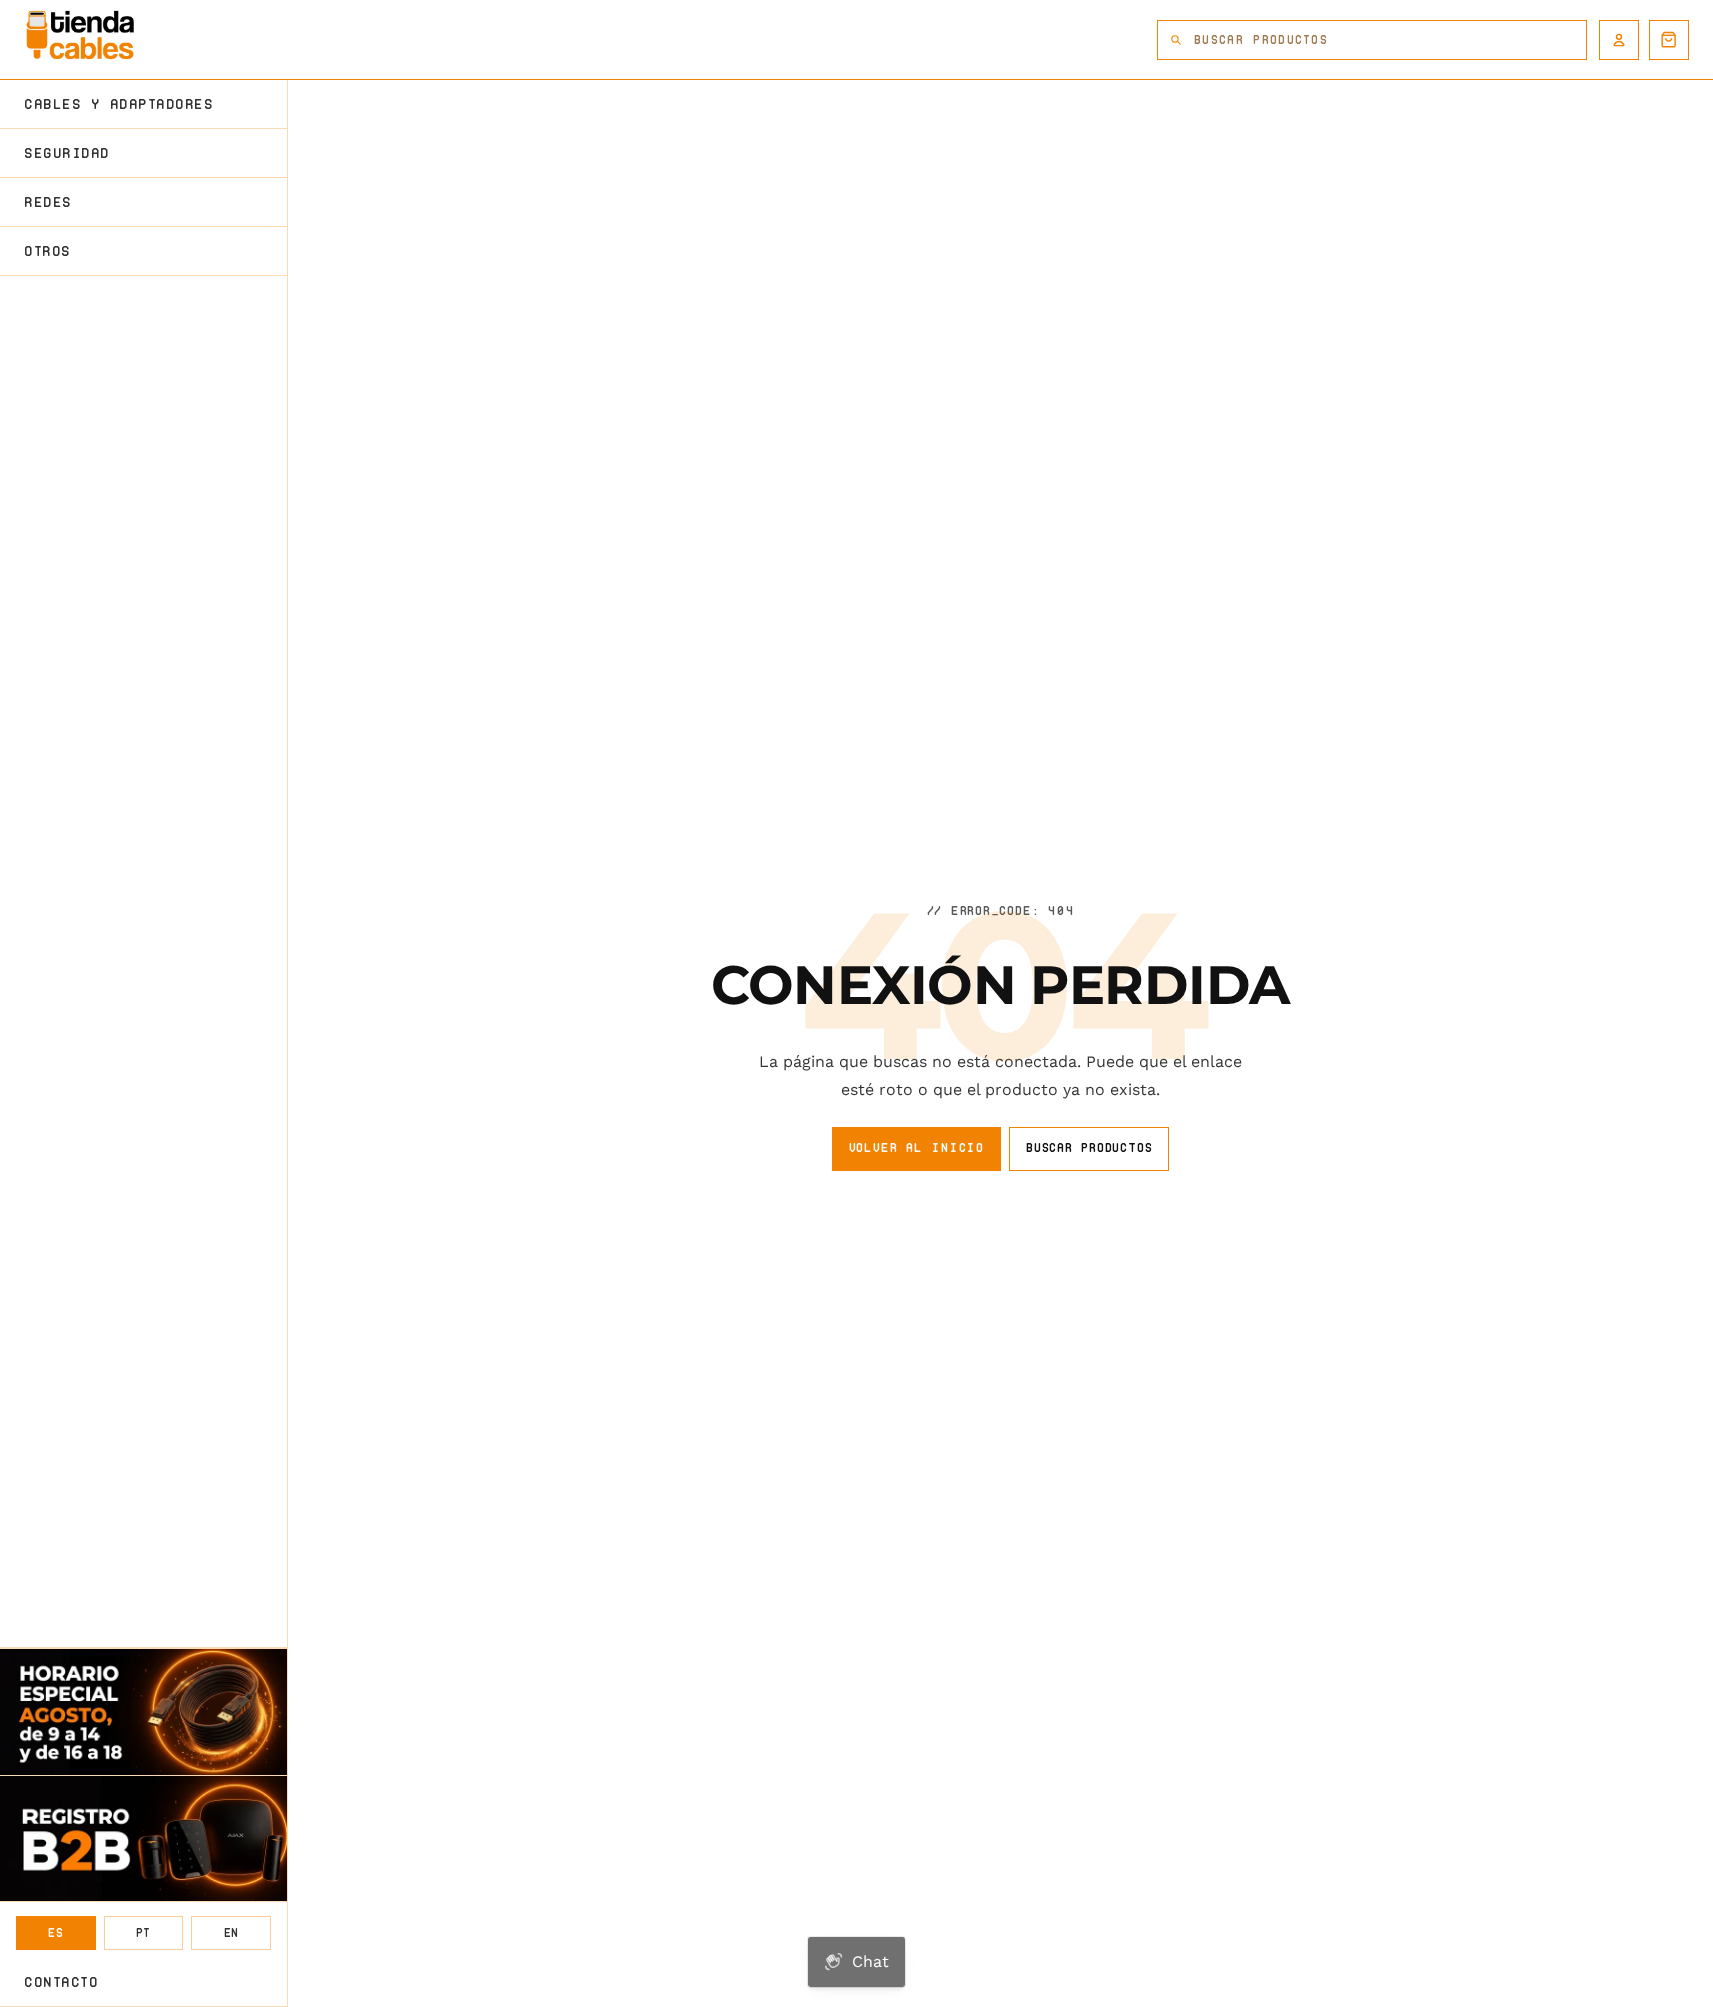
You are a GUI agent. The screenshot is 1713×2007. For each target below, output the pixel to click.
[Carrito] (1669, 40)
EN (231, 1932)
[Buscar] (1176, 40)
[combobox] (1390, 40)
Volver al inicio (916, 1147)
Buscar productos (1089, 1147)
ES (55, 1932)
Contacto (61, 1982)
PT (143, 1932)
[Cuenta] (1619, 40)
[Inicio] (80, 35)
